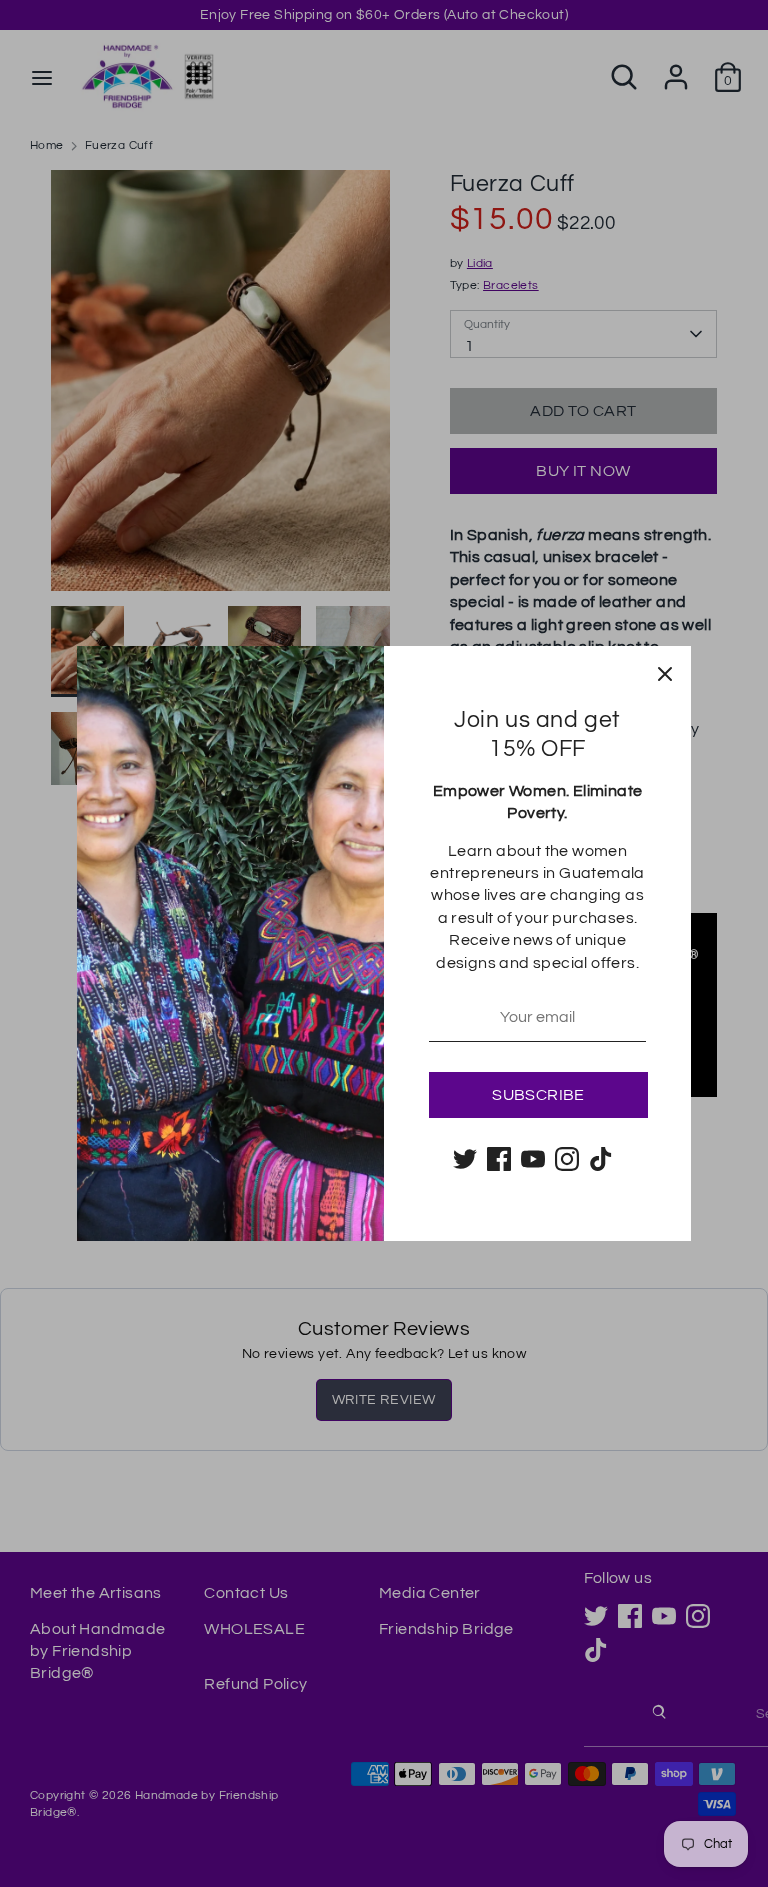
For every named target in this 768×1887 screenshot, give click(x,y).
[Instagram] (567, 1159)
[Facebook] (499, 1159)
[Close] (665, 672)
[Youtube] (533, 1159)
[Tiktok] (601, 1159)
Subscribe (538, 1095)
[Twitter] (465, 1159)
